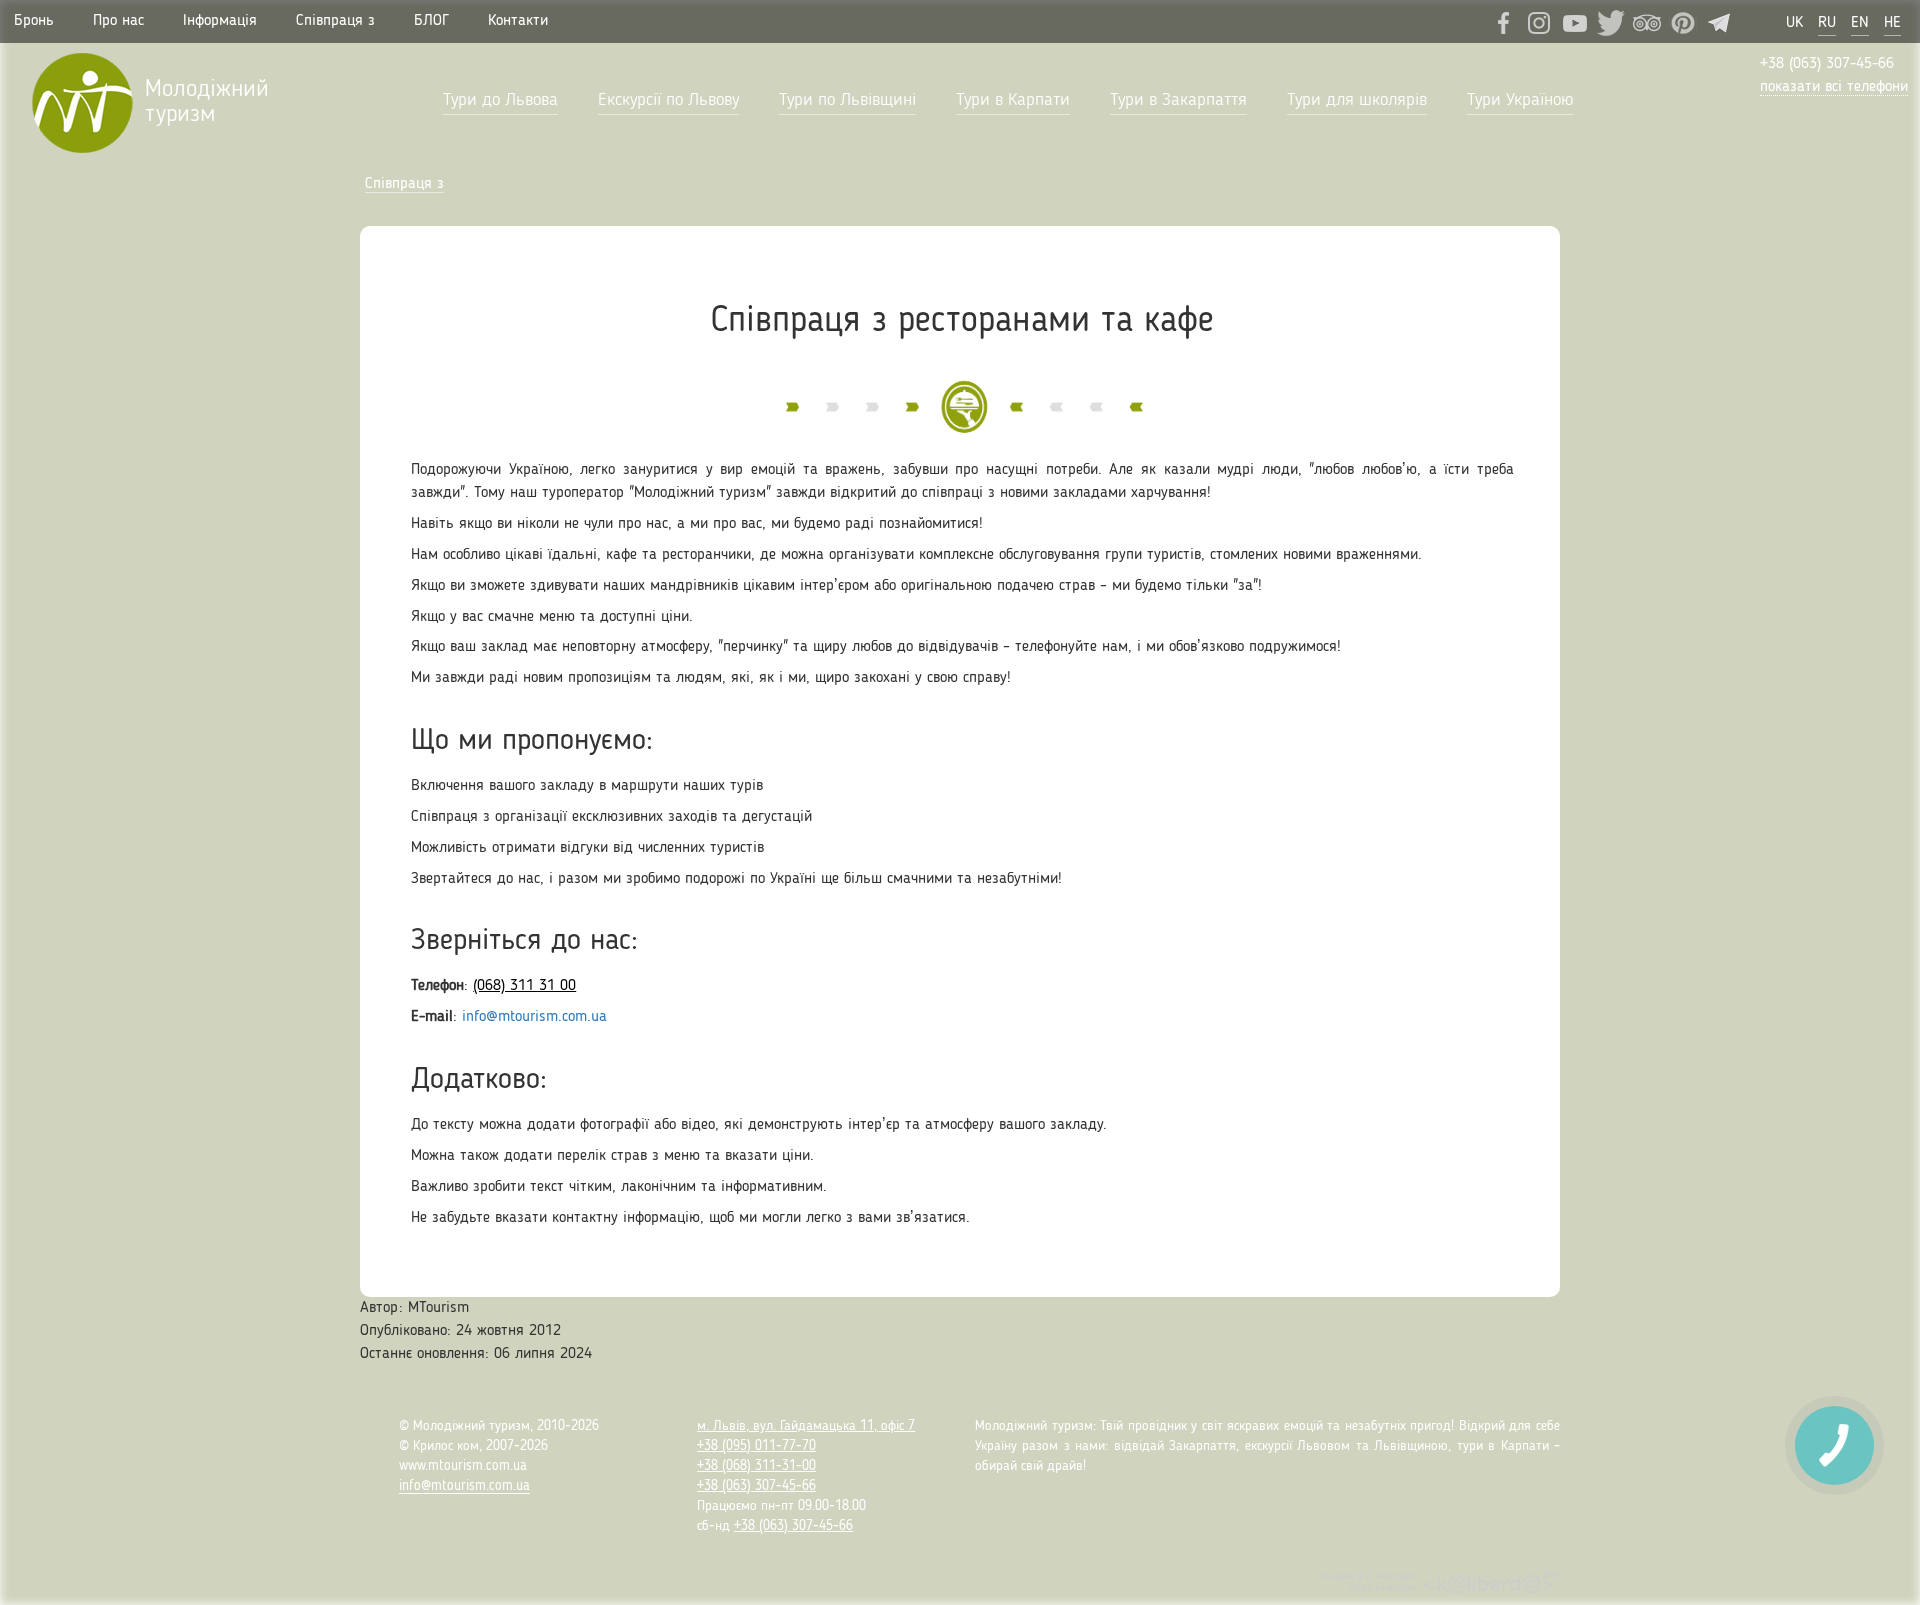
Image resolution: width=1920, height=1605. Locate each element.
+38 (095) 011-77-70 (756, 1446)
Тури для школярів (1357, 100)
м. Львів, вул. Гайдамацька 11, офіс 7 (806, 1426)
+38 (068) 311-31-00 (756, 1466)
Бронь (34, 21)
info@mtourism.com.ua (534, 1017)
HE (1892, 23)
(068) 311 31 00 (524, 986)
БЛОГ (431, 21)
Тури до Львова (500, 100)
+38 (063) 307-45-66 (1827, 64)
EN (1860, 23)
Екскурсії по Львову (668, 100)
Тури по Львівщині (847, 100)
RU (1827, 23)
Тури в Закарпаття (1178, 100)
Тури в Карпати (1013, 100)
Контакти (518, 21)
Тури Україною (1520, 100)
